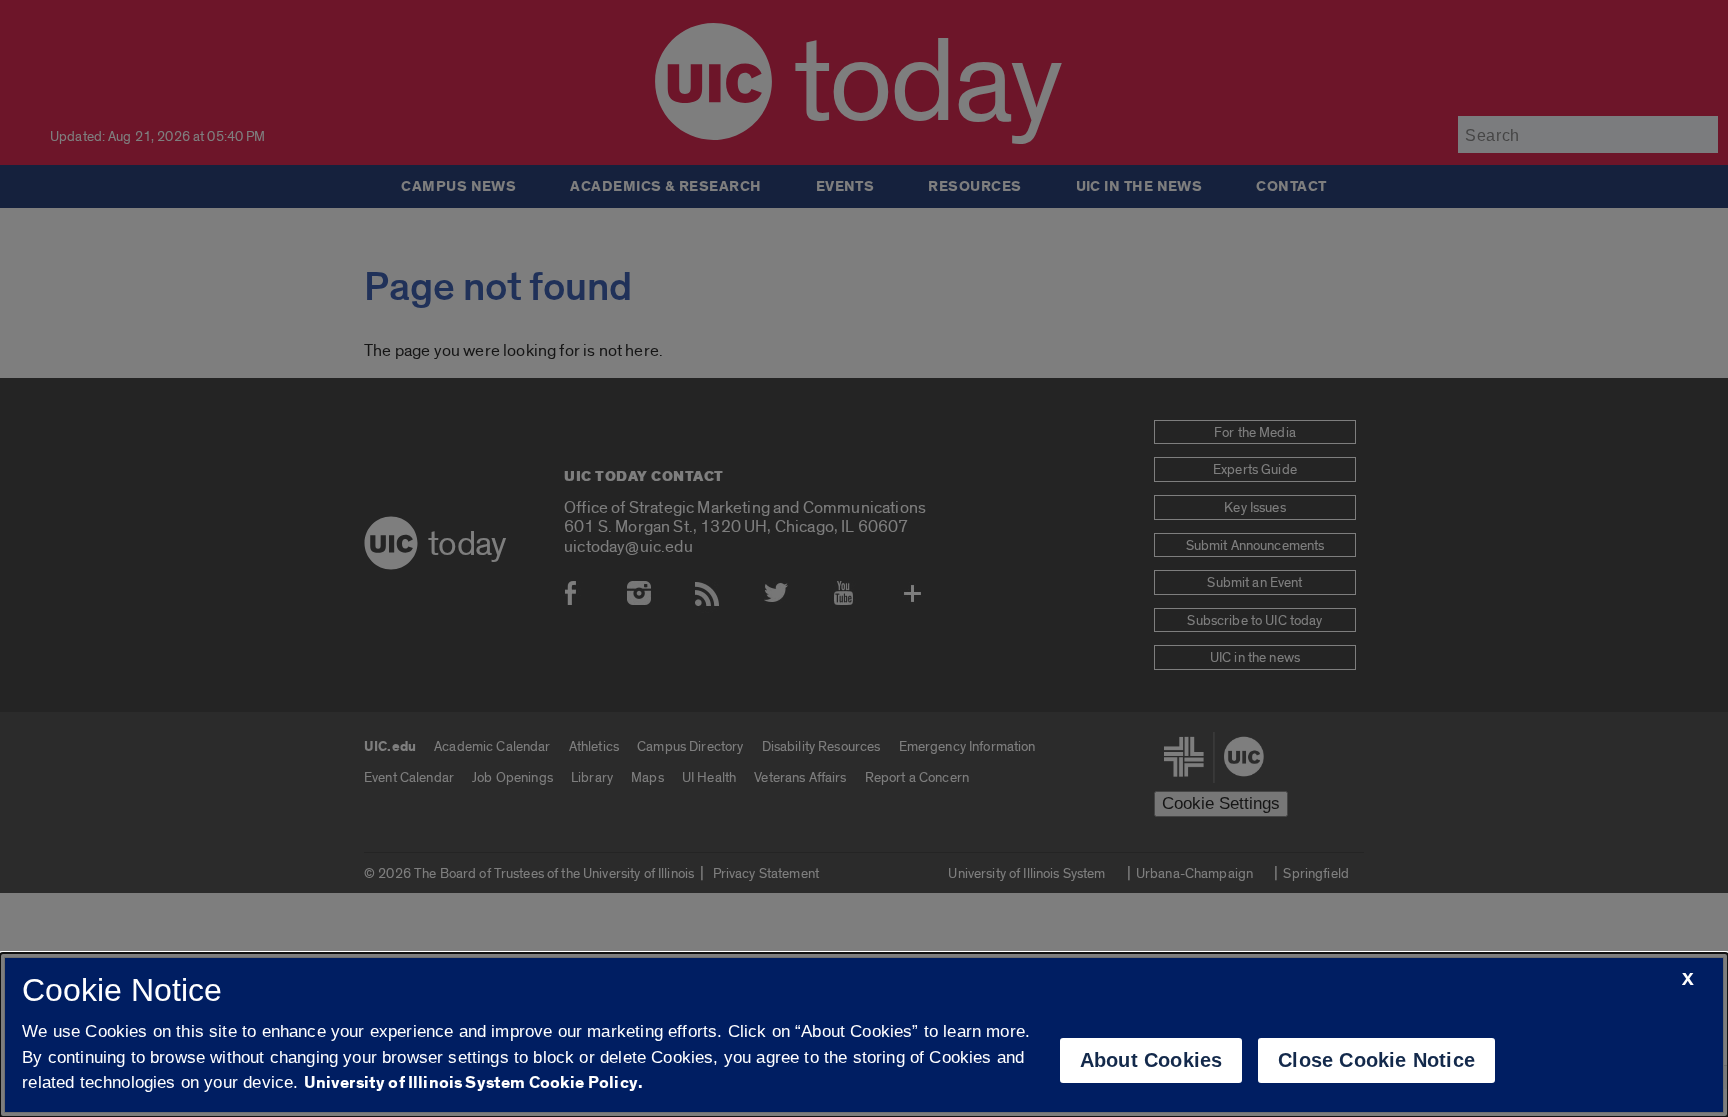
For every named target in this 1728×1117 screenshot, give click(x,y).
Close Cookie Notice (1376, 1060)
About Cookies (1151, 1060)
